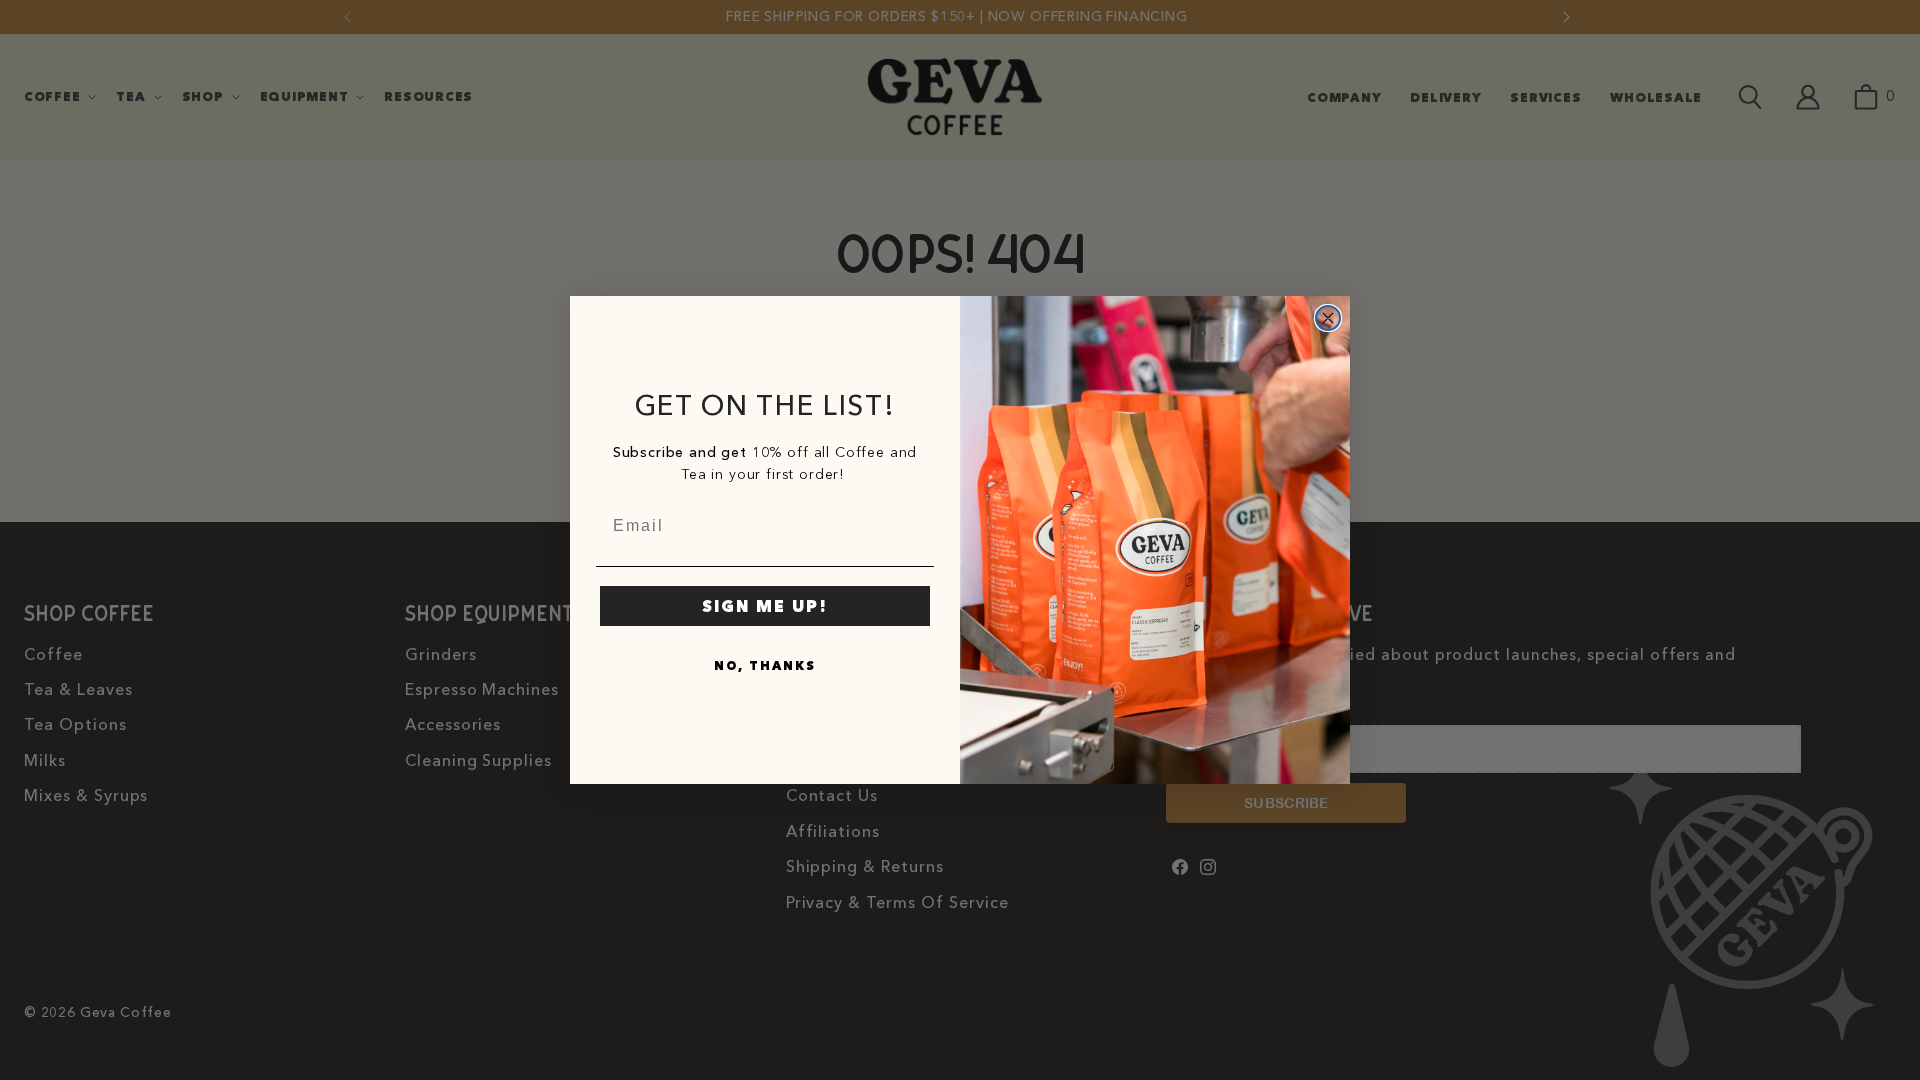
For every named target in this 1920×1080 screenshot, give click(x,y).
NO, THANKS (765, 665)
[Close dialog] (1328, 318)
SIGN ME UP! (765, 606)
